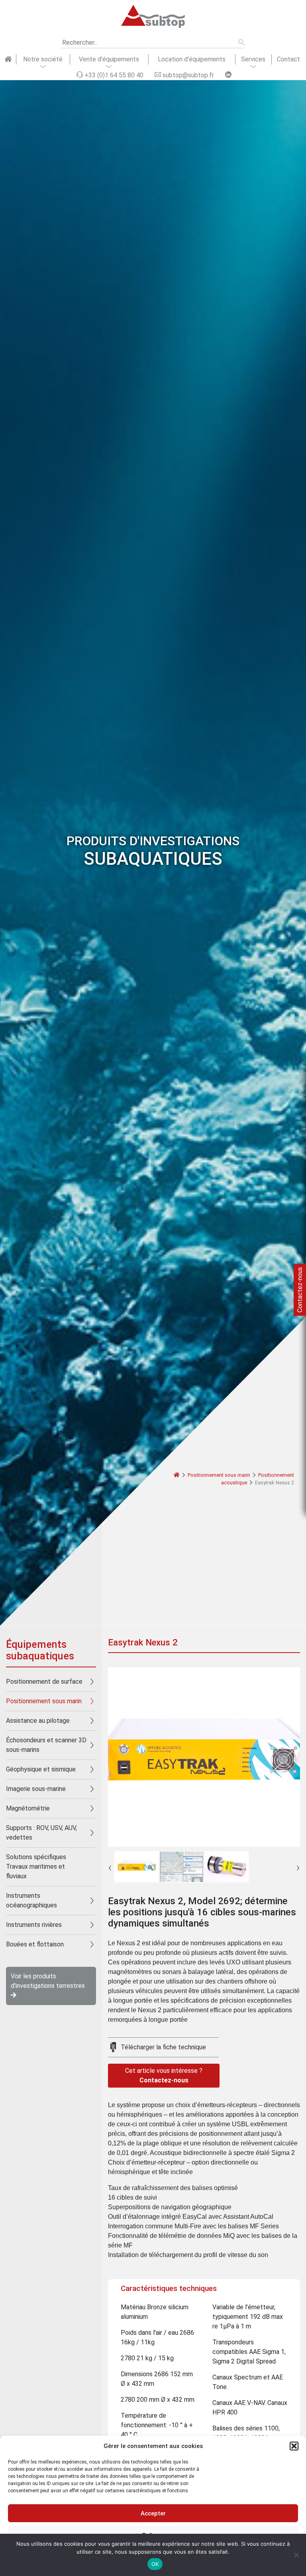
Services (253, 59)
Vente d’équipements (109, 59)
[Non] (296, 2555)
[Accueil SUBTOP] (8, 59)
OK (155, 2564)
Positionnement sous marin (219, 1475)
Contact (288, 59)
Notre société (43, 59)
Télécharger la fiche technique (163, 2047)
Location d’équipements (192, 59)
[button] (294, 2446)
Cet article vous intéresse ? (164, 2075)
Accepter (153, 2513)
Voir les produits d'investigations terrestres (48, 1981)
